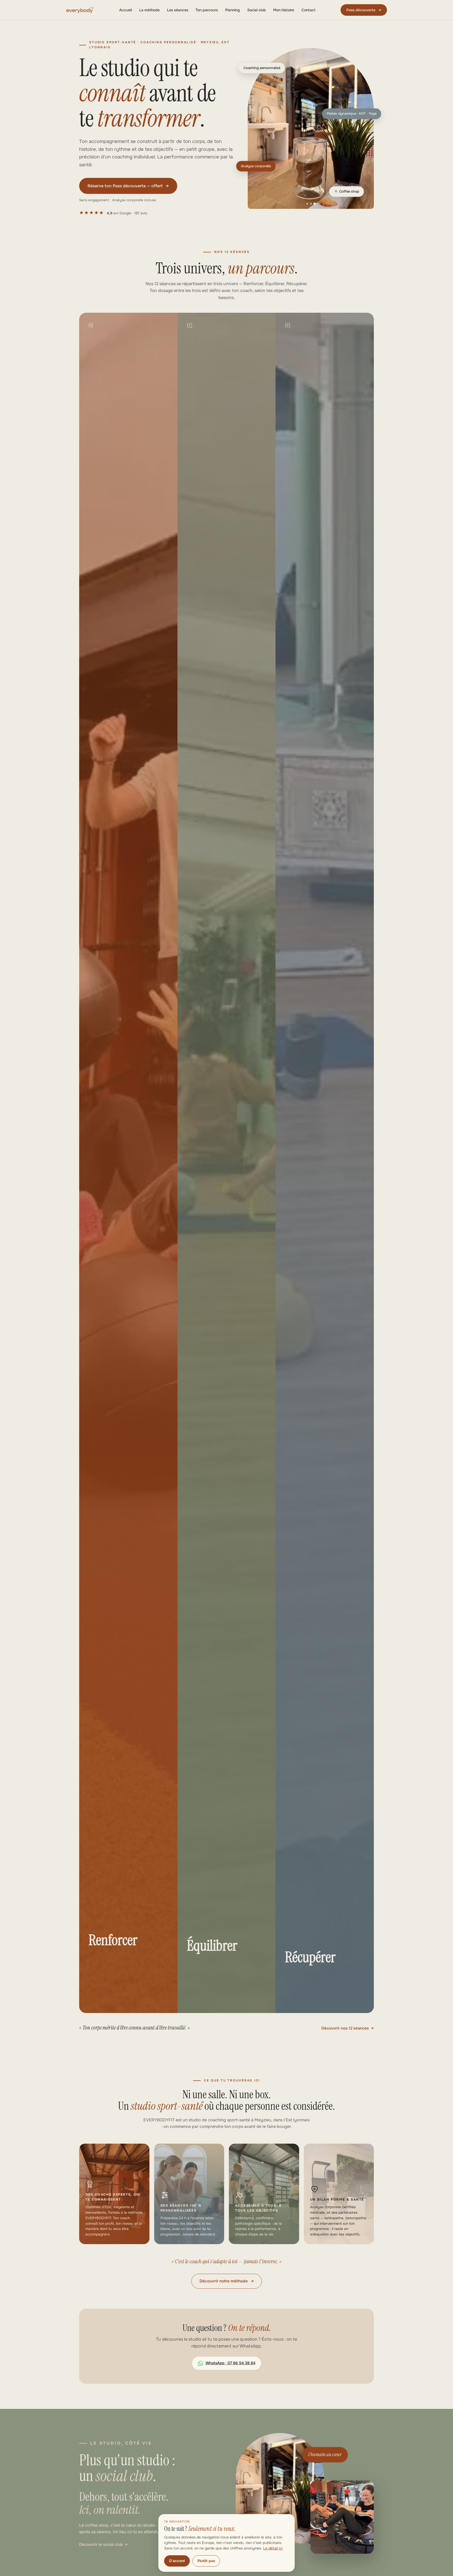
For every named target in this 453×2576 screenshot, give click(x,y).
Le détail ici (273, 2548)
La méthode (149, 10)
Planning (233, 10)
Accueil (126, 10)
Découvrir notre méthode (227, 2281)
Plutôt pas (206, 2561)
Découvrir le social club (101, 2545)
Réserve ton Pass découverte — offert (128, 186)
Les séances (178, 10)
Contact (308, 10)
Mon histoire (284, 10)
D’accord (177, 2561)
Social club (257, 10)
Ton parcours (207, 10)
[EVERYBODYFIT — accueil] (80, 10)
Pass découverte (364, 10)
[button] (311, 128)
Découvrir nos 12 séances (345, 2028)
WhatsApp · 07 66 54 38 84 (230, 2363)
